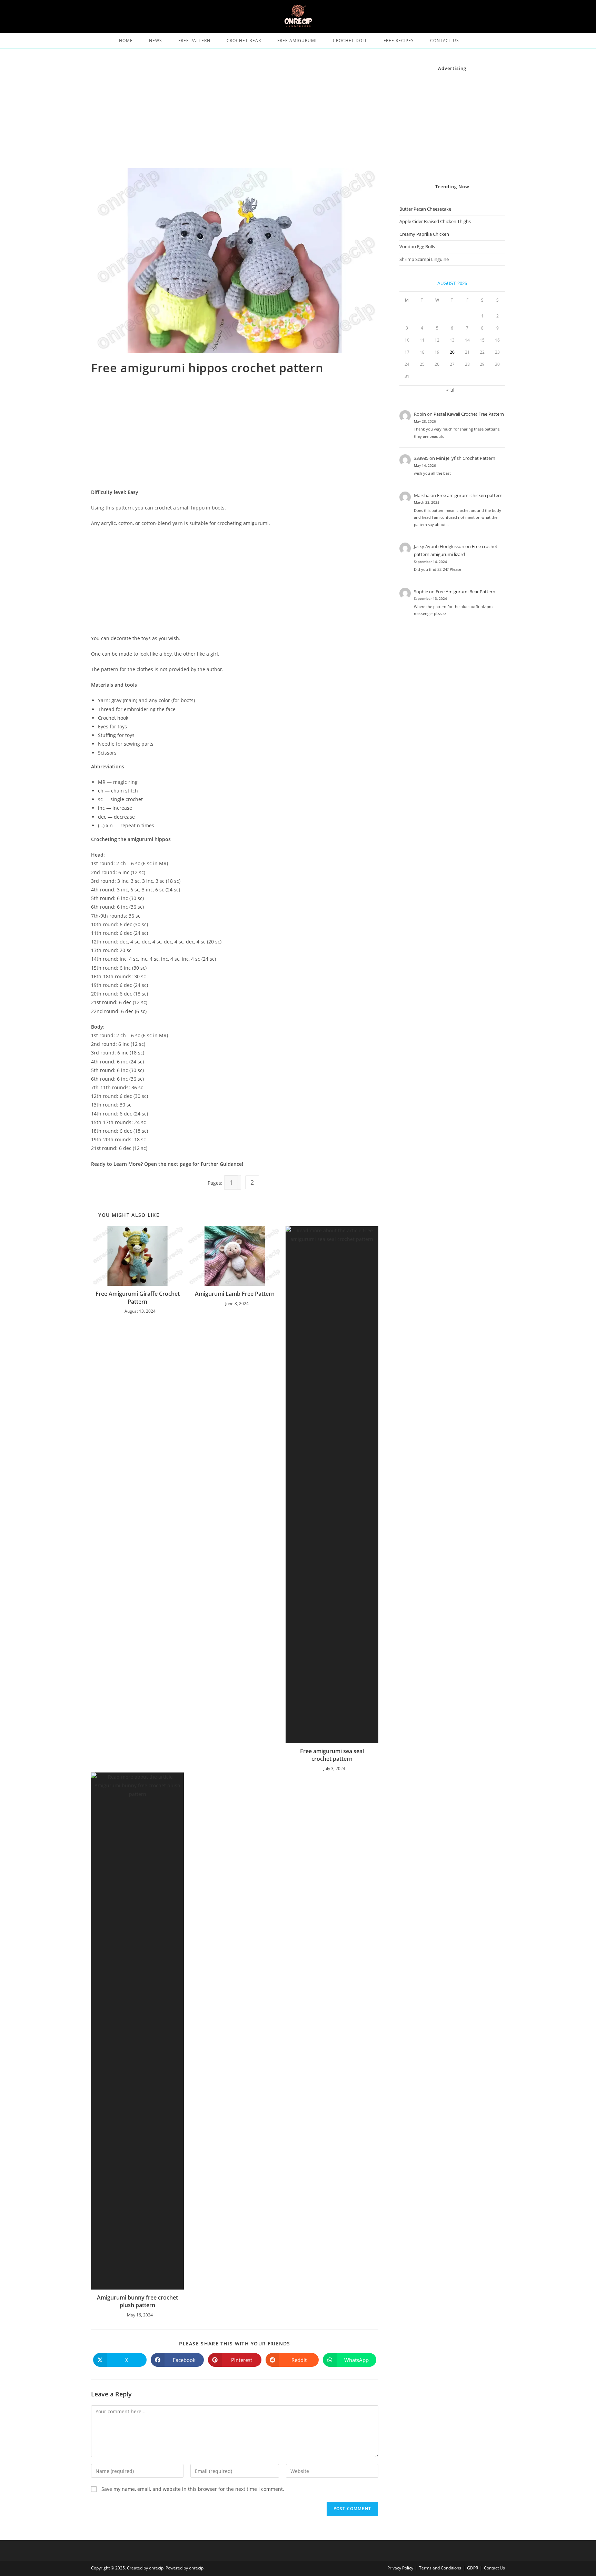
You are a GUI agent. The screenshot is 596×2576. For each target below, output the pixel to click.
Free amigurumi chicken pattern (470, 495)
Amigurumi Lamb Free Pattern (235, 1294)
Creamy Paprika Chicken (424, 234)
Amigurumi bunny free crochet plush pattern (137, 2301)
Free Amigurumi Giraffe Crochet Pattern (138, 1297)
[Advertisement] (235, 117)
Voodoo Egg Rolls (417, 246)
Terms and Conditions (440, 2568)
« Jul (450, 390)
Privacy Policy (400, 2568)
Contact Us (494, 2568)
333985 (421, 458)
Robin (420, 414)
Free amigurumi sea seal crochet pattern (332, 1755)
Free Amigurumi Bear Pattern (465, 592)
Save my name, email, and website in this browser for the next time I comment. (193, 2489)
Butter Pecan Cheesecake (425, 209)
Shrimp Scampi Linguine (424, 259)
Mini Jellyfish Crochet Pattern (466, 458)
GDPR (473, 2568)
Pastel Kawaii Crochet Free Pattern (469, 414)
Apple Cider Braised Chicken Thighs (435, 221)
